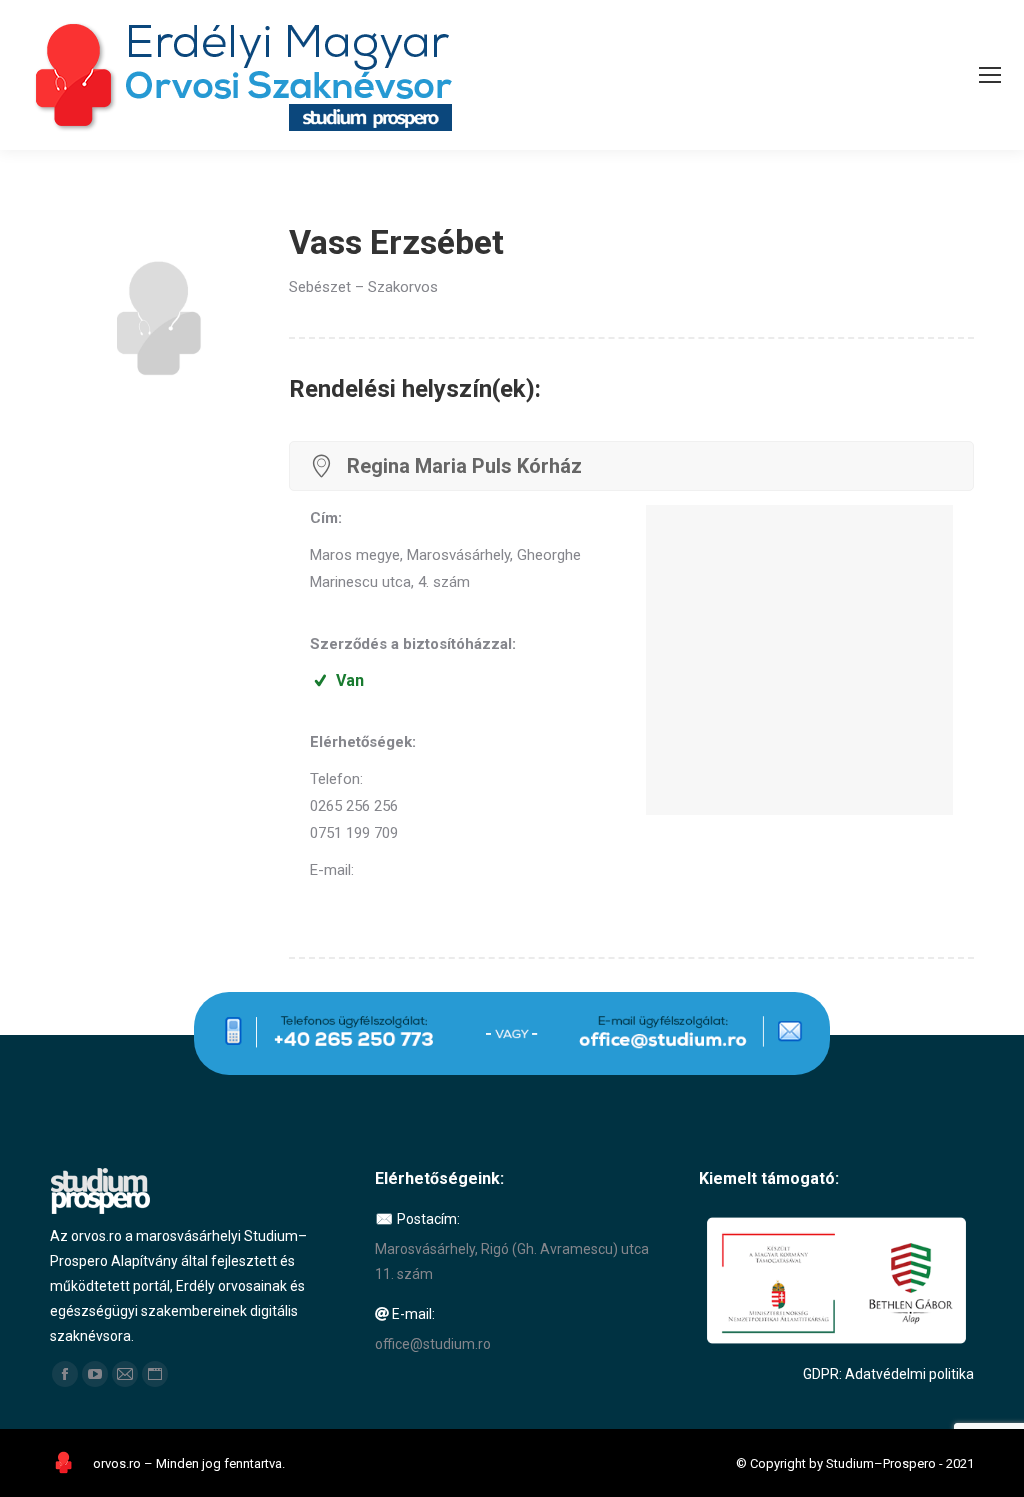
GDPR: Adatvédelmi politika (888, 1374)
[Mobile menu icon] (990, 75)
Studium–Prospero (881, 1463)
